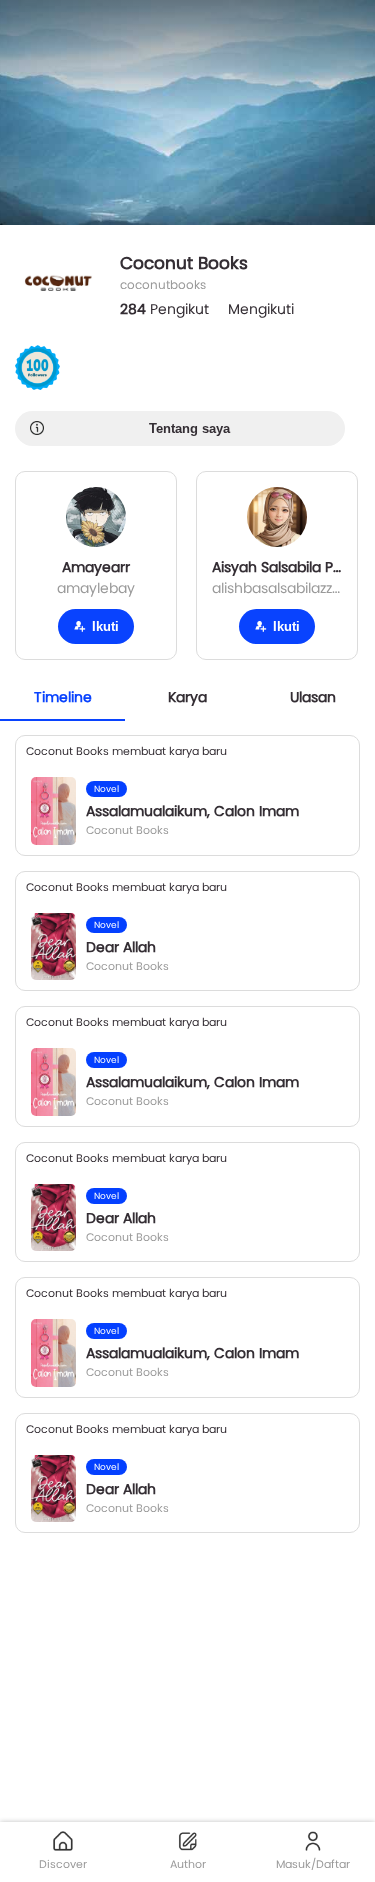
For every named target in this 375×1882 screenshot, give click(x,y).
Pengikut (164, 309)
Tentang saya (189, 428)
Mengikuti (261, 309)
